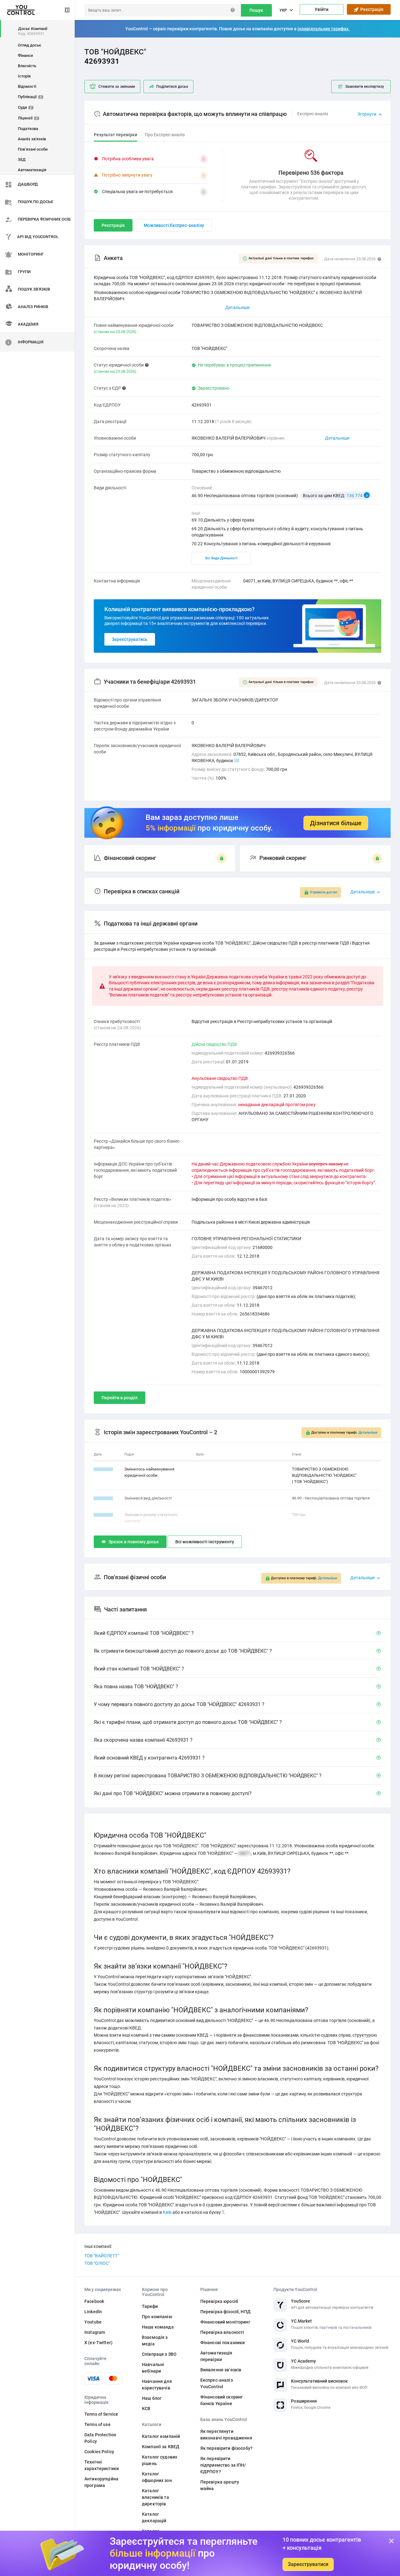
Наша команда (158, 2327)
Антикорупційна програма (101, 2482)
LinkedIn (93, 2312)
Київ (167, 2212)
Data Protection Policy (100, 2438)
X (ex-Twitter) (98, 2343)
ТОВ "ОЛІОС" (97, 2263)
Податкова (28, 129)
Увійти (322, 9)
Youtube (93, 2322)
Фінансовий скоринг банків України (222, 2400)
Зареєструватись (130, 639)
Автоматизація (32, 170)
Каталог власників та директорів (155, 2497)
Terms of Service (101, 2414)
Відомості (27, 86)
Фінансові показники (223, 2343)
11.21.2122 (103, 1498)
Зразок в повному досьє (134, 1542)
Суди (25, 107)
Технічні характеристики (102, 2465)
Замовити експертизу (365, 87)
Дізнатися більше (336, 823)
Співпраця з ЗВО (159, 2354)
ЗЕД (22, 160)
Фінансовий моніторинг (225, 2322)
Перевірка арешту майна (220, 2485)
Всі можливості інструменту (205, 1542)
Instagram (95, 2332)
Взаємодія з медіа (155, 2341)
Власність (27, 66)
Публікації (30, 97)
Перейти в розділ (120, 1398)
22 (237, 761)
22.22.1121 (103, 1469)
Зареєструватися (308, 2564)
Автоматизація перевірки (216, 2356)
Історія (24, 76)
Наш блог (152, 2398)
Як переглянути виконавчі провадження (226, 2435)
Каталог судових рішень (160, 2460)
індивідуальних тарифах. (324, 29)
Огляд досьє (30, 45)
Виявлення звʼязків (221, 2370)
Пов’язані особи (33, 149)
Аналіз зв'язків (32, 139)
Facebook (94, 2301)
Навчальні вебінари (153, 2368)
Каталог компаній (161, 2436)
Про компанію (157, 2317)
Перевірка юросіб (219, 2301)
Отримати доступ (323, 892)
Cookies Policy (99, 2452)
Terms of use (97, 2424)
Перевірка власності (222, 2332)
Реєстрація (371, 9)
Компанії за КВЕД (161, 2447)
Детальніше (337, 438)
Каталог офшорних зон (157, 2477)
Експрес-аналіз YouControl (217, 2383)
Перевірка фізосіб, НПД (225, 2312)
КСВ (146, 2409)
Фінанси (25, 55)
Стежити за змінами (117, 87)
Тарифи (150, 2306)
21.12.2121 (103, 1515)
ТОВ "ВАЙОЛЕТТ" (102, 2256)
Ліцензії (28, 118)
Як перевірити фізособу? (226, 2448)
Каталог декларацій (154, 2517)
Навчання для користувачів (157, 2385)
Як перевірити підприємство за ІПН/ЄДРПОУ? (223, 2465)
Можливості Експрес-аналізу (174, 225)
